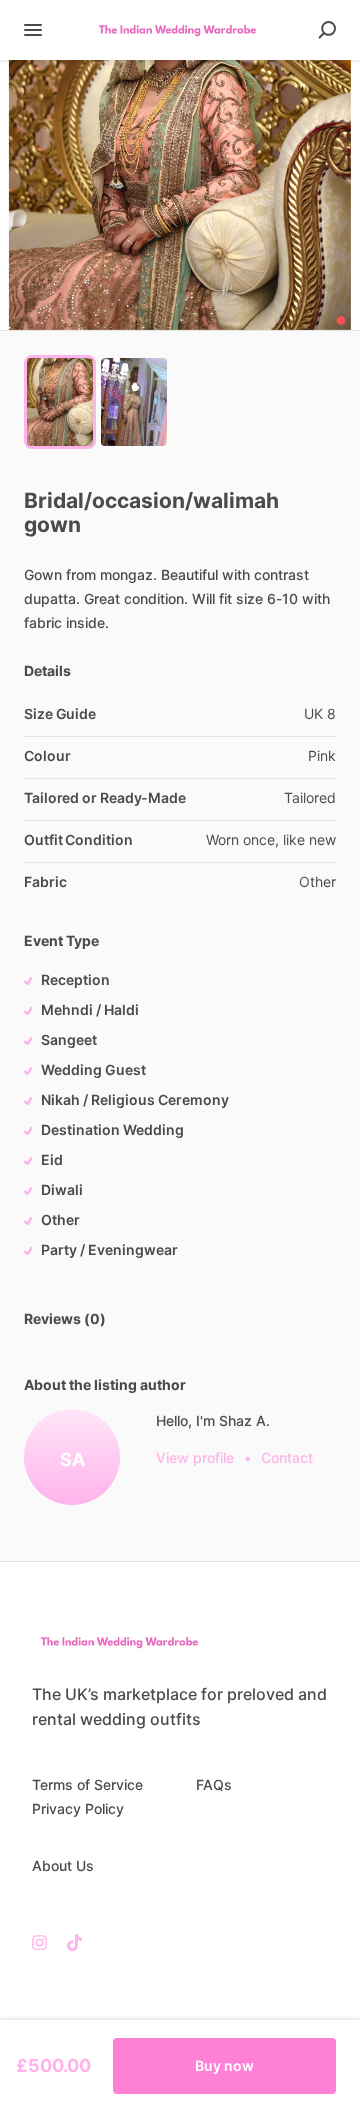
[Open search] (327, 30)
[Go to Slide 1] (60, 402)
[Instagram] (44, 1942)
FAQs (214, 1784)
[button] (180, 195)
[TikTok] (69, 1942)
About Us (63, 1865)
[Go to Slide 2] (134, 402)
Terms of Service (87, 1784)
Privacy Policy (78, 1808)
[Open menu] (33, 30)
